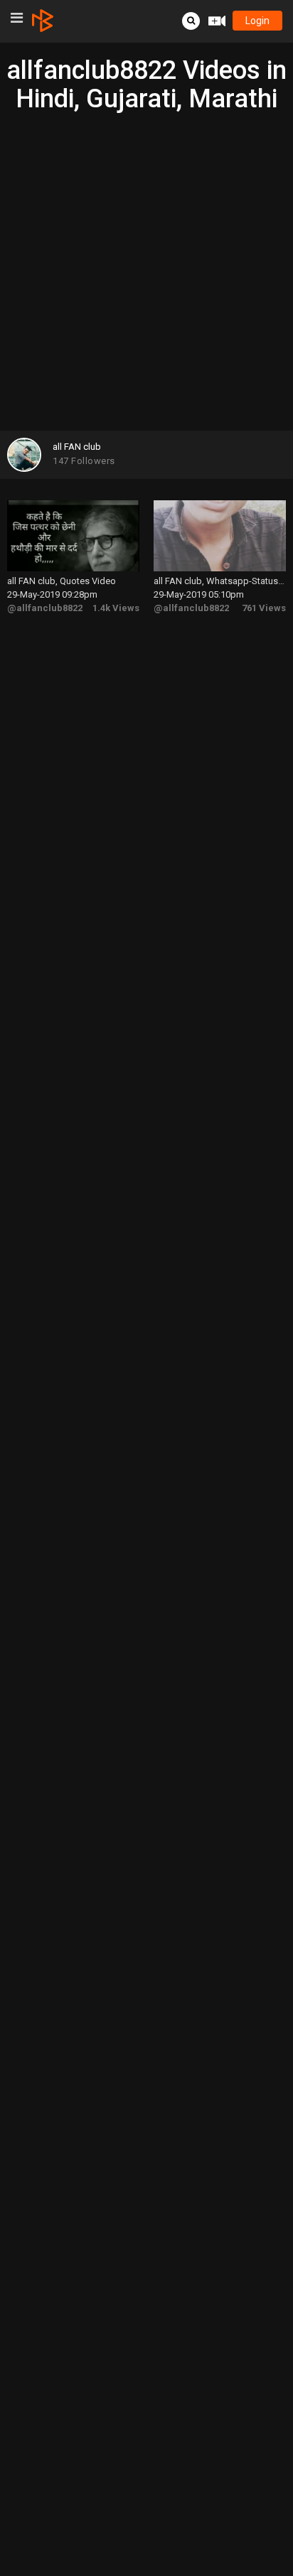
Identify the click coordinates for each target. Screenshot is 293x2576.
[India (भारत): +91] (85, 266)
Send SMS (175, 265)
